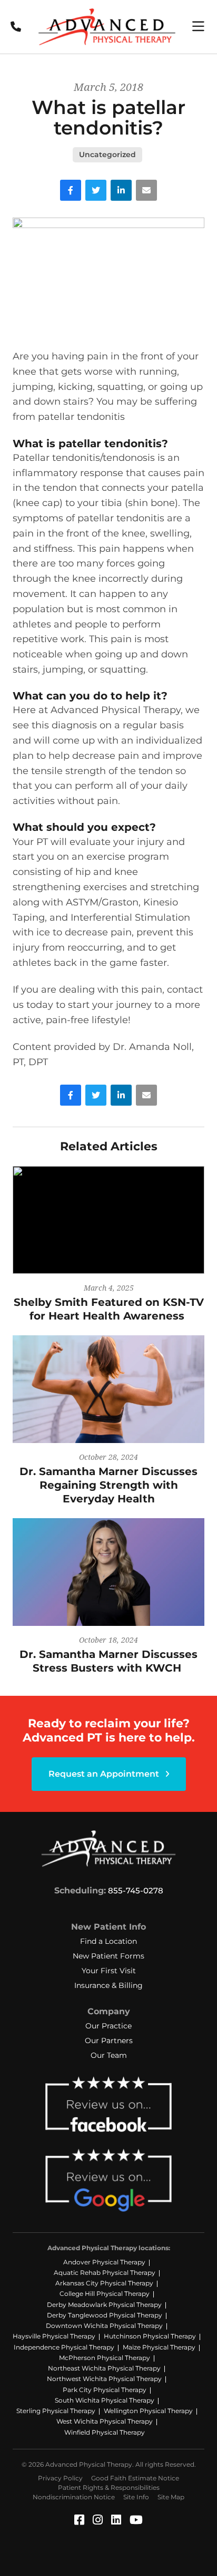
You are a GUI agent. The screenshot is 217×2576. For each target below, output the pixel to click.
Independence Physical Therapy (64, 2347)
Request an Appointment (105, 1774)
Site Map (171, 2497)
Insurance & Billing (108, 1985)
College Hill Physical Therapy (105, 2294)
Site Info (136, 2497)
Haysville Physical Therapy (54, 2336)
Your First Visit (109, 1971)
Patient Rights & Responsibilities (109, 2487)
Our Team (109, 2055)
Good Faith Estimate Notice (135, 2478)
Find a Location (108, 1941)
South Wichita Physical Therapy (105, 2400)
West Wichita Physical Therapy (105, 2421)
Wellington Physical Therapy (148, 2411)
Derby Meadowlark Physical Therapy (104, 2305)
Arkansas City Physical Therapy (104, 2283)
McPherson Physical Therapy (105, 2358)
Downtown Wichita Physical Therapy (104, 2326)
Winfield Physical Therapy (105, 2432)
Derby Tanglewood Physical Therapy (105, 2315)
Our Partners (109, 2041)
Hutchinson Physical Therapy (150, 2336)
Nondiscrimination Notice (74, 2497)
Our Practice (108, 2026)
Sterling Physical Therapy (56, 2411)
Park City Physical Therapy (105, 2390)
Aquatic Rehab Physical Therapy (105, 2273)
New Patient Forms (108, 1956)
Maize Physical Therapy (159, 2347)
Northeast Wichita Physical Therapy (104, 2368)
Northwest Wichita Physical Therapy (104, 2379)
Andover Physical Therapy (104, 2262)
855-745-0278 (136, 1890)
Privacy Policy (60, 2478)
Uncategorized (107, 154)
